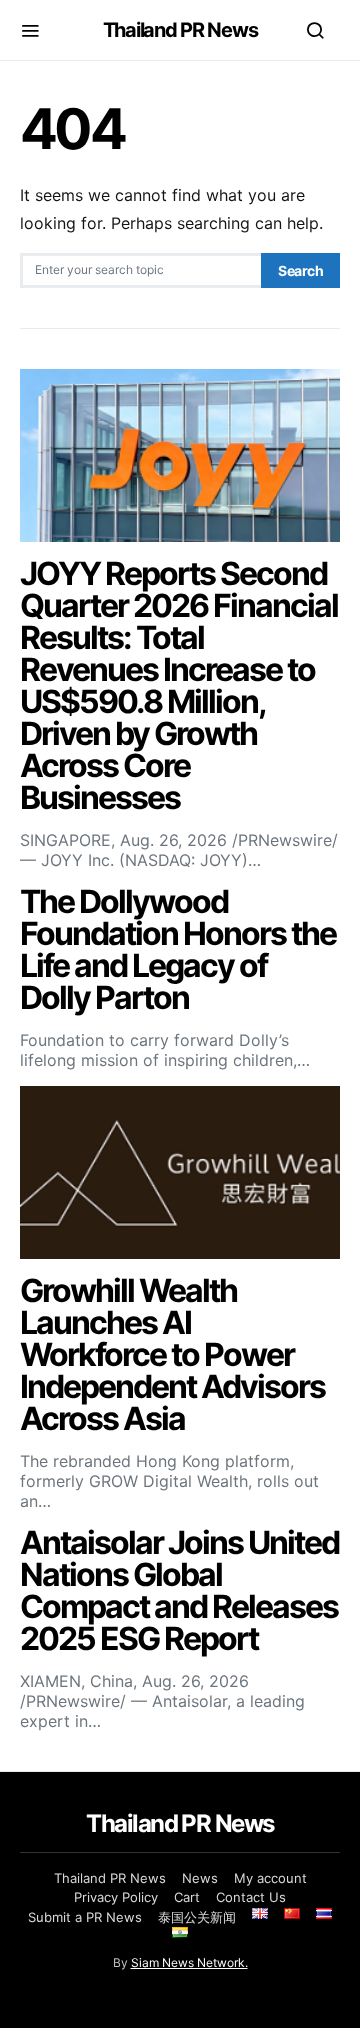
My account (270, 1878)
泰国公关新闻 (197, 1917)
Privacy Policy (116, 1897)
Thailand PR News (180, 30)
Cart (187, 1897)
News (200, 1878)
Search (300, 270)
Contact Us (251, 1897)
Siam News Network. (189, 1962)
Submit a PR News (85, 1917)
